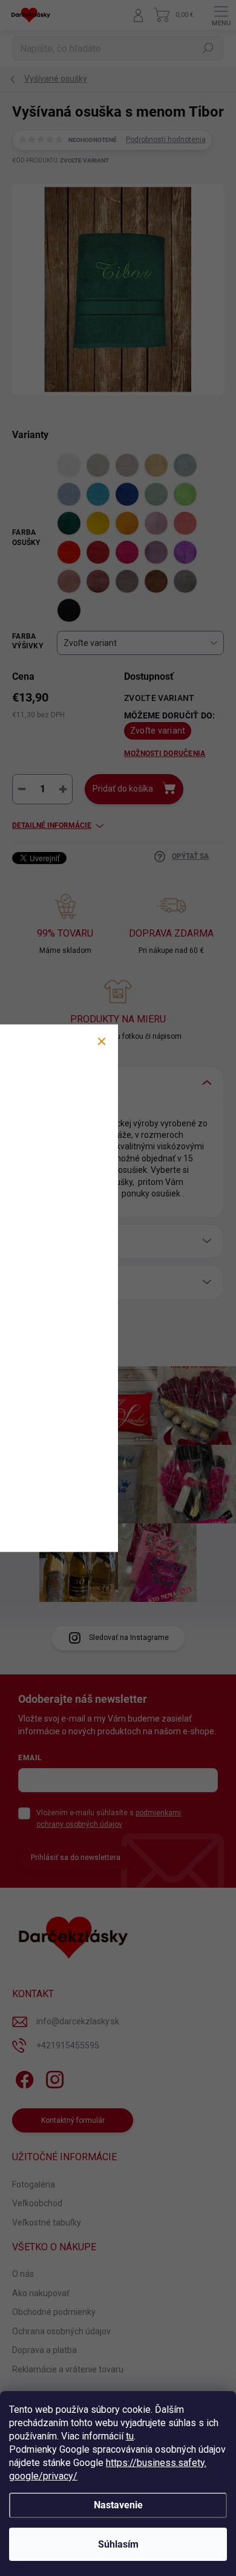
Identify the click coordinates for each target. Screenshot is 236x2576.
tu (130, 2436)
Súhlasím (118, 2544)
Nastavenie (118, 2505)
